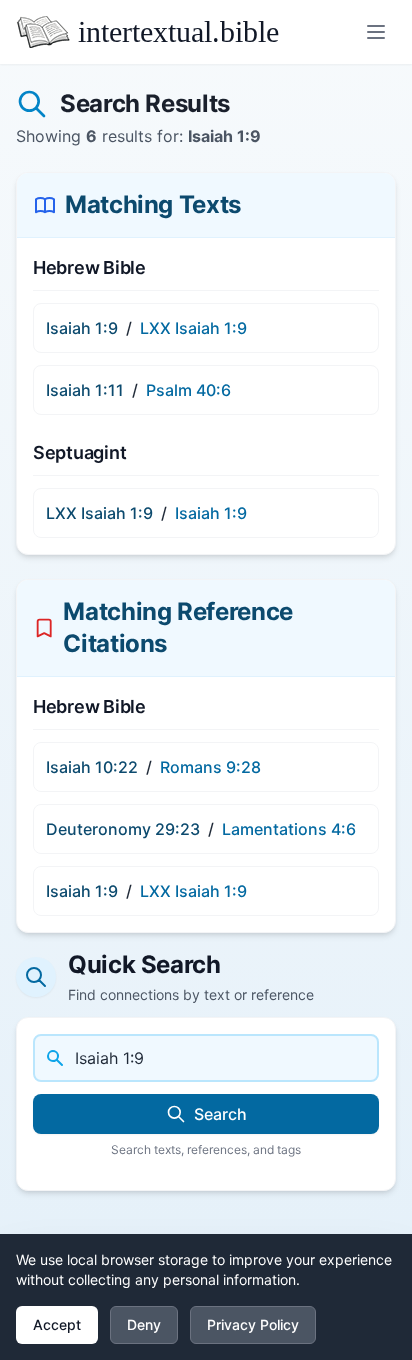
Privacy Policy (253, 1324)
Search (220, 1114)
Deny (144, 1324)
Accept (57, 1324)
